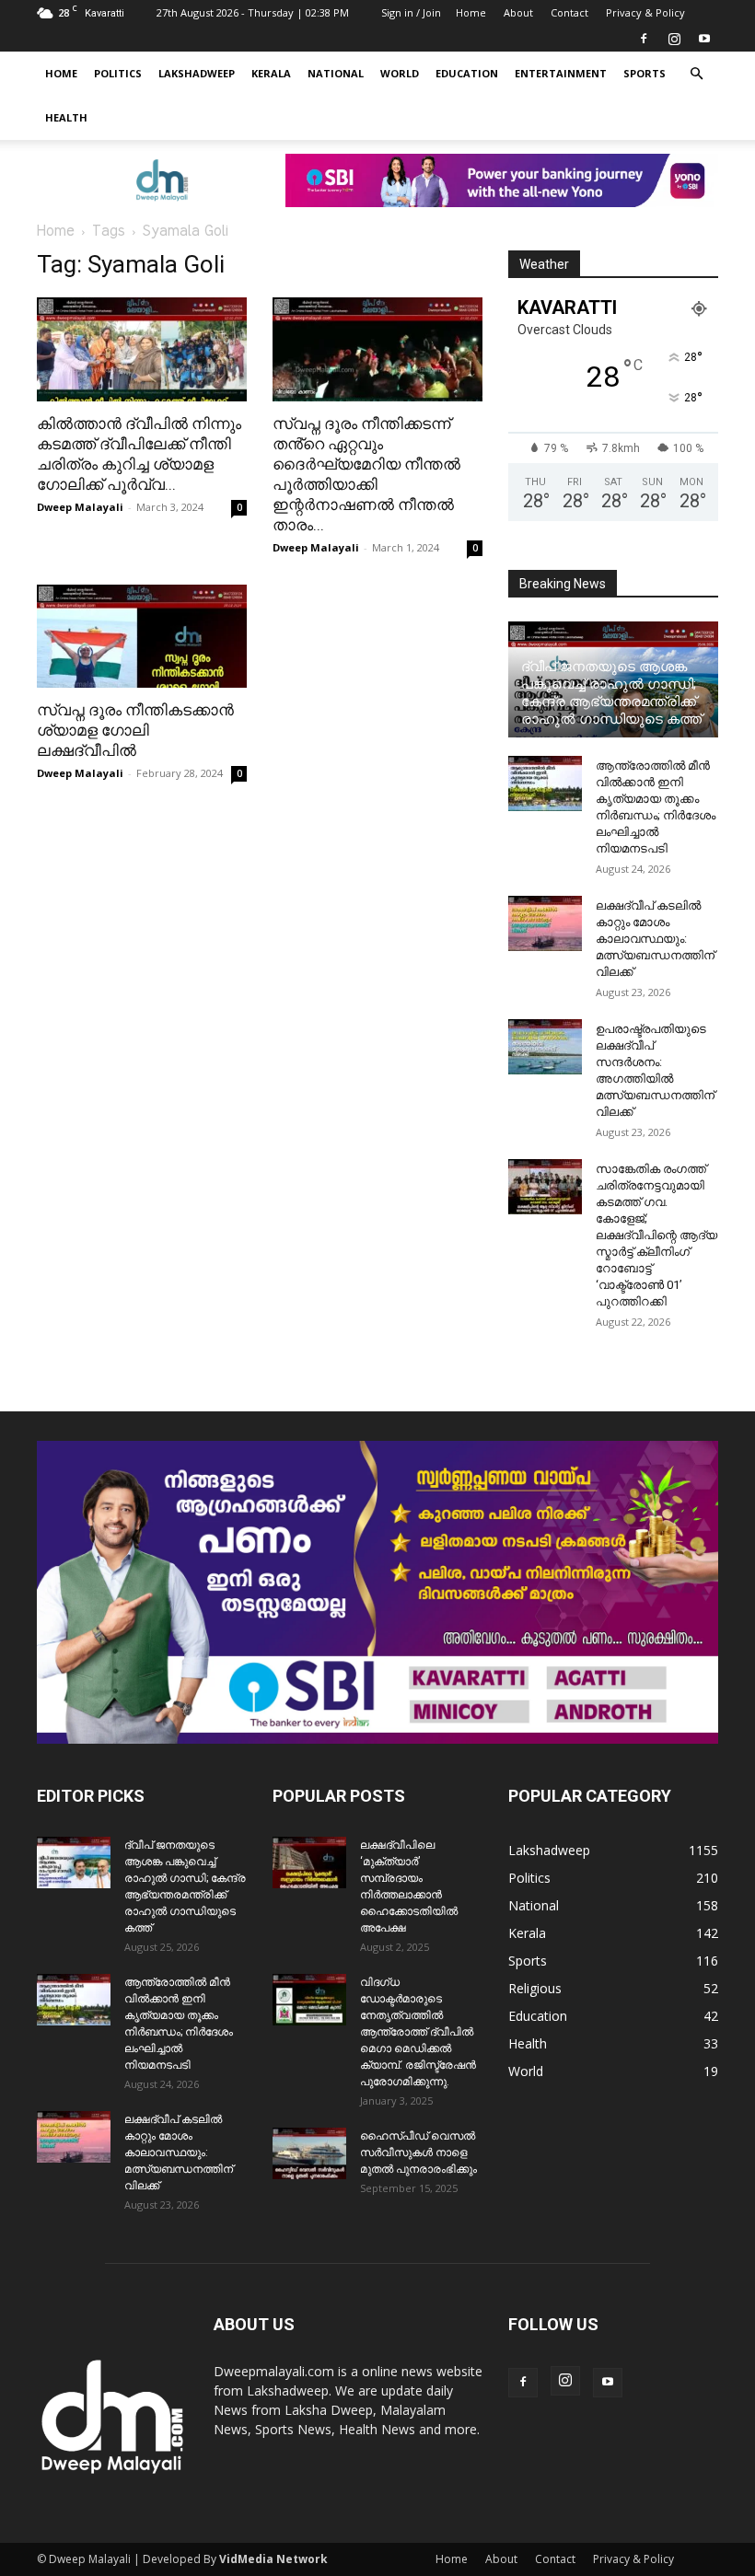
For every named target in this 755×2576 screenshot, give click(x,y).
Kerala (271, 73)
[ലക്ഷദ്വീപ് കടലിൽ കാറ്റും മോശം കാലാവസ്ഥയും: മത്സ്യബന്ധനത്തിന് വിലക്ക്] (545, 923)
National (336, 73)
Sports (645, 73)
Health (66, 117)
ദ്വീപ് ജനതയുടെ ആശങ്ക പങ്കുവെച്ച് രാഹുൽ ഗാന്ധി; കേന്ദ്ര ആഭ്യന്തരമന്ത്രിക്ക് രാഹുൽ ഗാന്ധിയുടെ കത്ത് (611, 693)
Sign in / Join (411, 12)
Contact (569, 12)
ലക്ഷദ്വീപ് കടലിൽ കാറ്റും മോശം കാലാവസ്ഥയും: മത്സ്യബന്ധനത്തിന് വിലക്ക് (655, 939)
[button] (696, 74)
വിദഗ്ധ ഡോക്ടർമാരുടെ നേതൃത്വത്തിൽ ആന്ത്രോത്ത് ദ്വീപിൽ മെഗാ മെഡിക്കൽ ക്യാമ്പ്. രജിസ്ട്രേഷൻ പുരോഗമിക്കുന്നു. (418, 2032)
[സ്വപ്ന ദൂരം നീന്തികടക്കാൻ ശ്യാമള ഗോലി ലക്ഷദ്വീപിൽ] (142, 637)
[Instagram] (674, 39)
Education (467, 73)
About (518, 12)
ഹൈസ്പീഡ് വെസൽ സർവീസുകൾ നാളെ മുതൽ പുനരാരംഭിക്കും (418, 2152)
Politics (118, 73)
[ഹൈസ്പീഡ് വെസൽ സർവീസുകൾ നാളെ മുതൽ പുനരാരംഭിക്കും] (309, 2153)
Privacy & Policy (645, 12)
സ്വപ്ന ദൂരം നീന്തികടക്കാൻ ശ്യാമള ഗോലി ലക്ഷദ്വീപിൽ (135, 730)
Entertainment (561, 73)
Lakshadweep (197, 73)
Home (471, 12)
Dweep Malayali (80, 507)
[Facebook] (644, 39)
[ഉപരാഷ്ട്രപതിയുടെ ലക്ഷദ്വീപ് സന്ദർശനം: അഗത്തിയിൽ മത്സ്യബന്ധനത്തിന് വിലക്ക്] (545, 1047)
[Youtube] (704, 39)
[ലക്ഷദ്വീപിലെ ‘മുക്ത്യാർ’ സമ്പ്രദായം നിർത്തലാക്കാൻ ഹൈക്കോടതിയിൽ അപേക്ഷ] (309, 1862)
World (400, 73)
